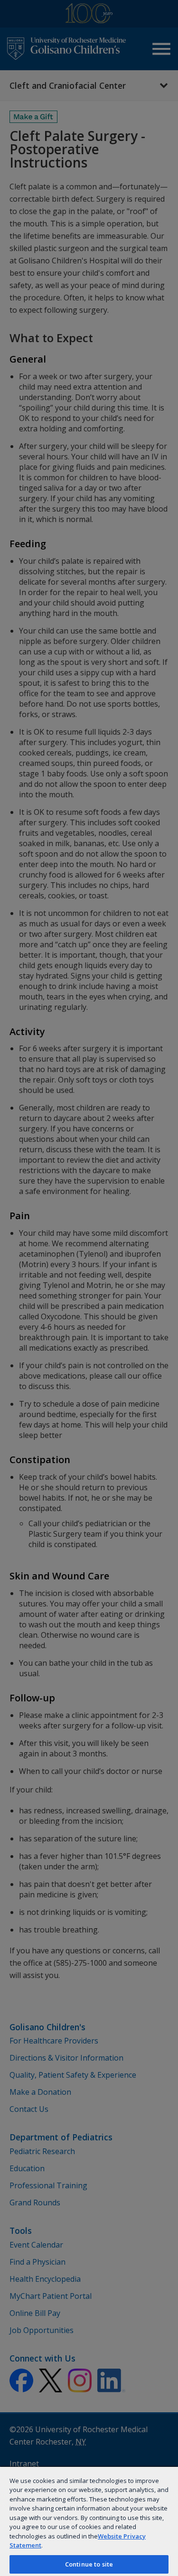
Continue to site (89, 2564)
